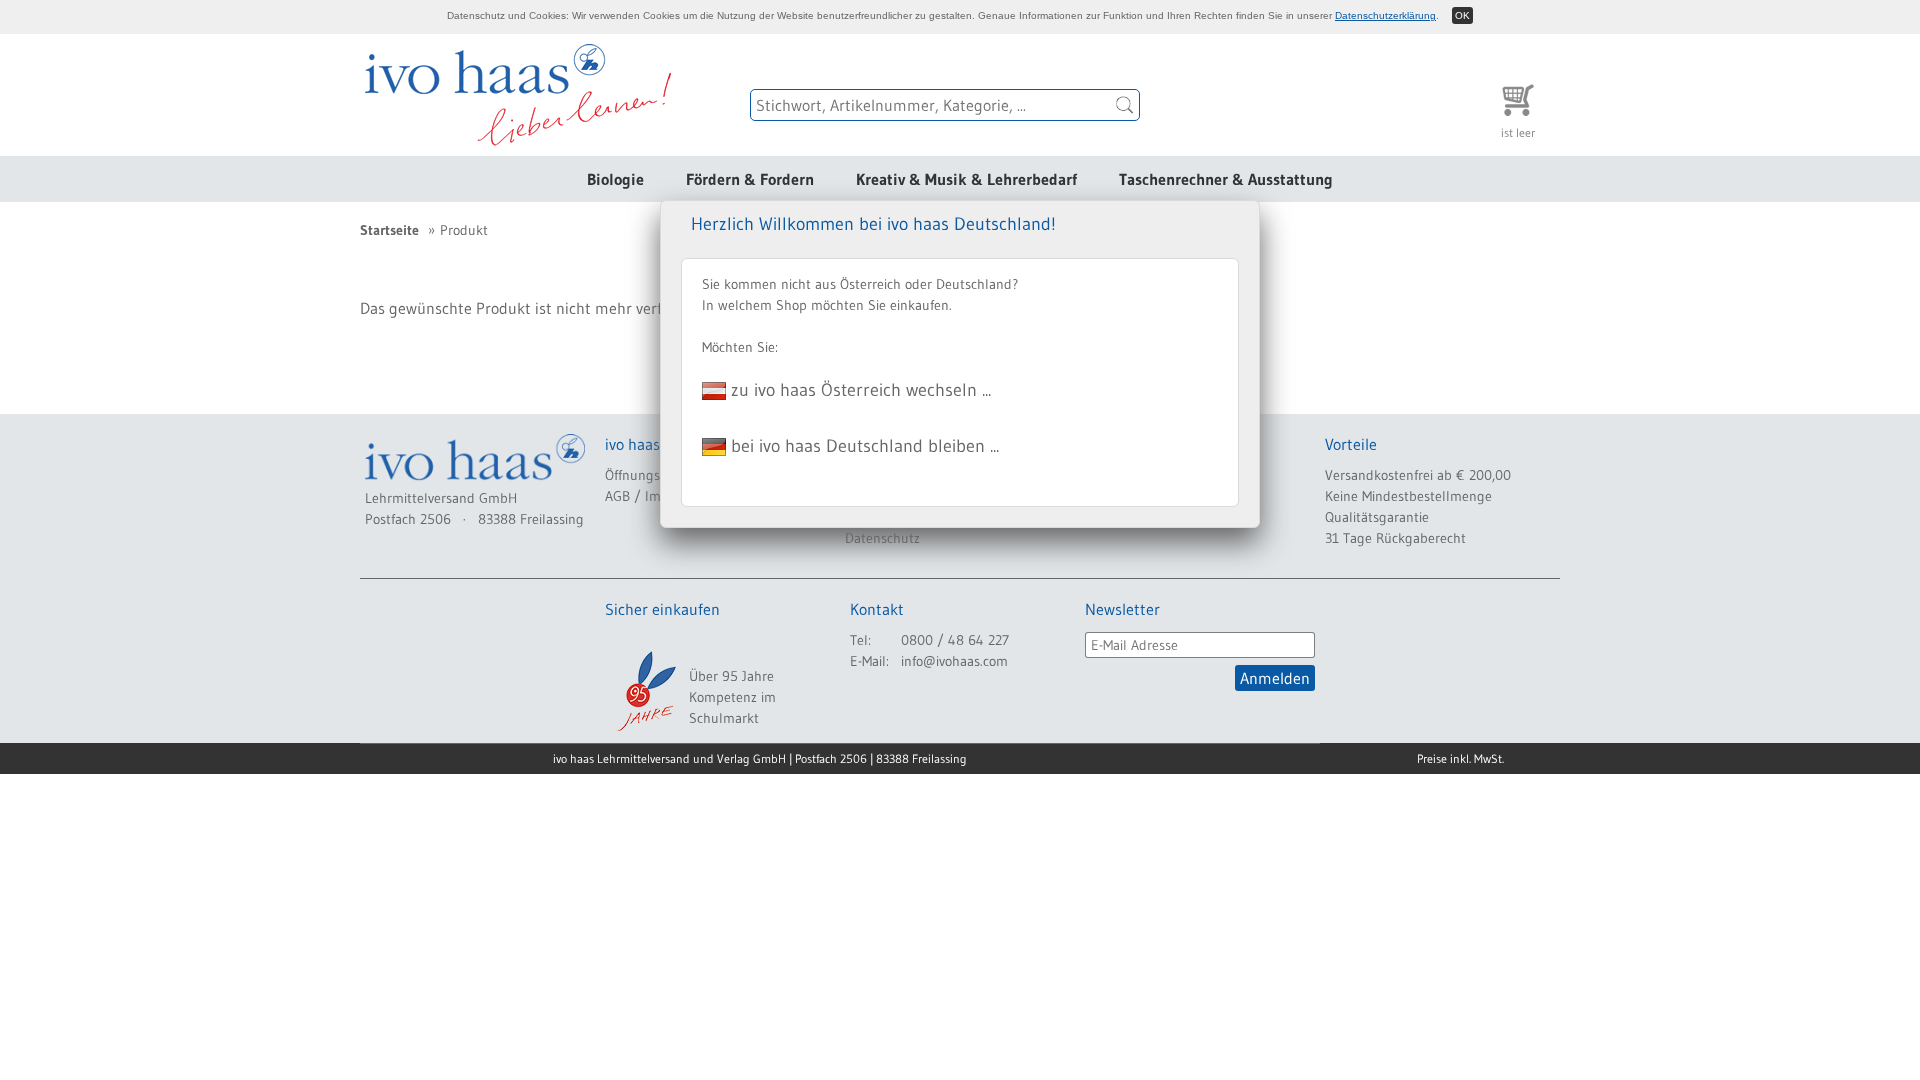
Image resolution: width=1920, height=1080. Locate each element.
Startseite (389, 230)
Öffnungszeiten (650, 475)
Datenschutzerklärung (1385, 15)
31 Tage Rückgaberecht (1395, 538)
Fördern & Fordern (750, 179)
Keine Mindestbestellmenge (1408, 496)
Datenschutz (882, 538)
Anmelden (1275, 678)
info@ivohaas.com (954, 661)
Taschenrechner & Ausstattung (1226, 179)
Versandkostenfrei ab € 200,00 (1418, 475)
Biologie (615, 179)
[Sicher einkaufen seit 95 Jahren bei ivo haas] (645, 691)
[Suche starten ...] (1125, 105)
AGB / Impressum (659, 496)
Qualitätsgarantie (1377, 517)
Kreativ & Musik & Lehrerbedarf (966, 179)
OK (1462, 15)
